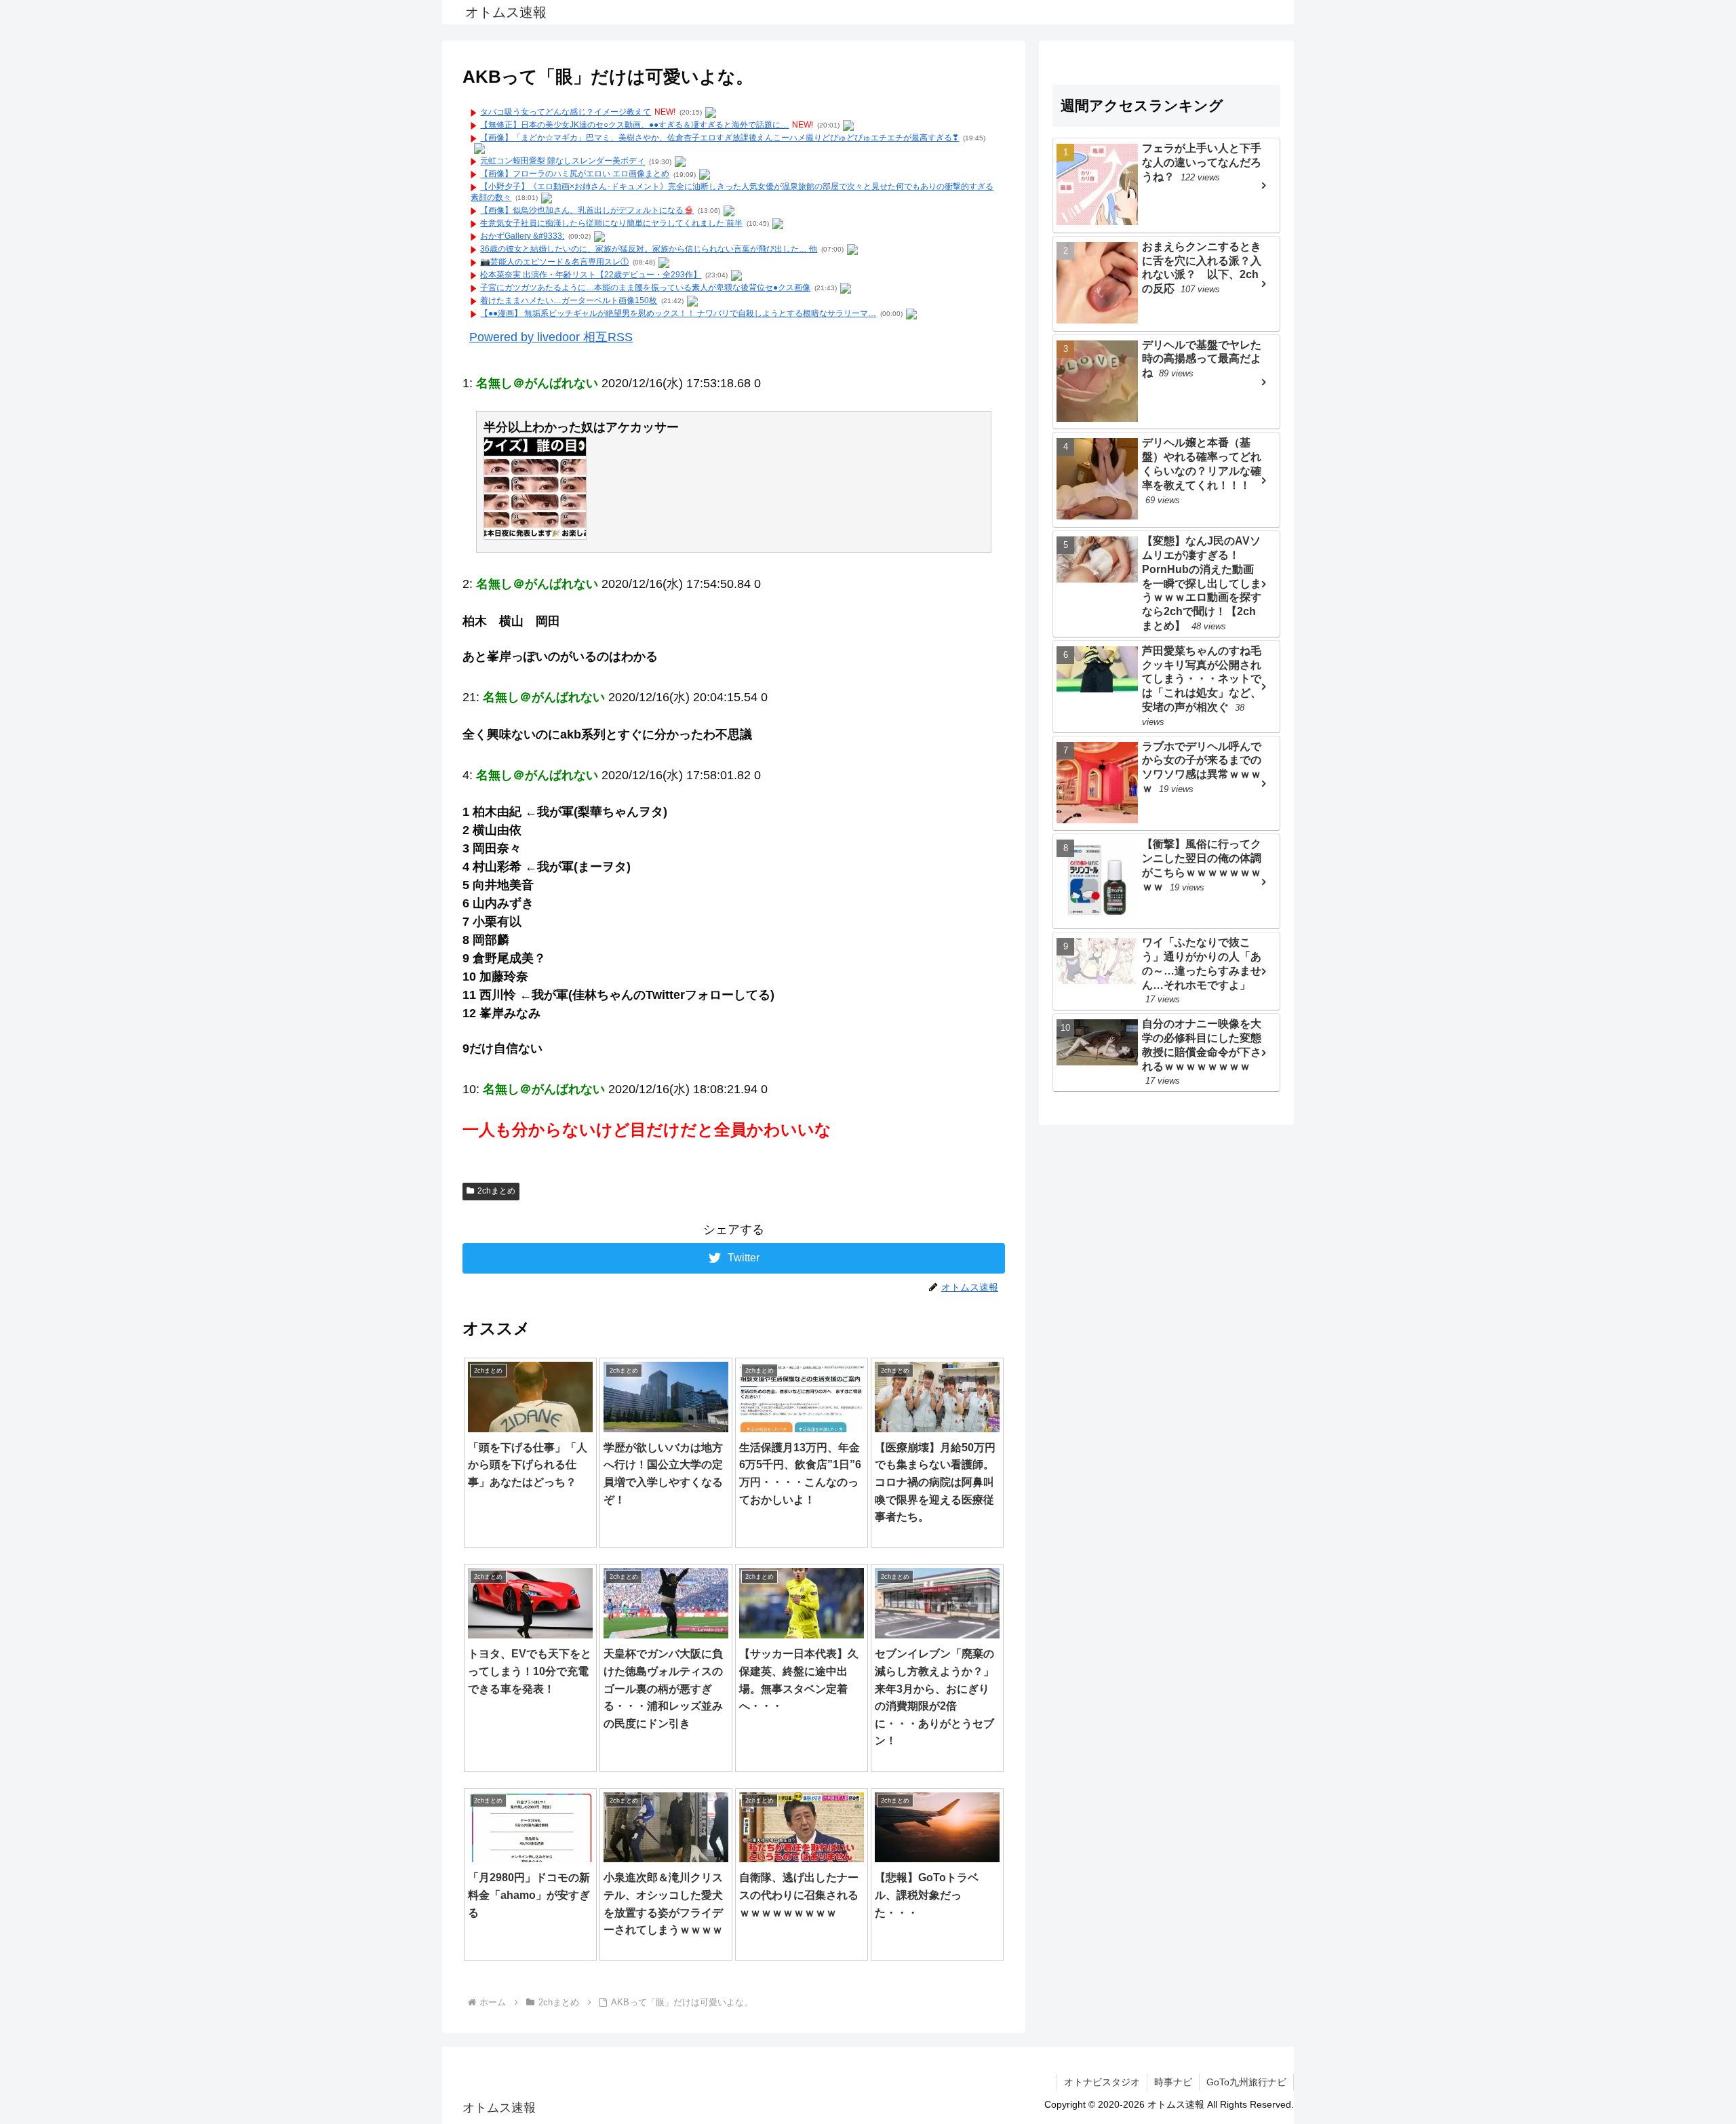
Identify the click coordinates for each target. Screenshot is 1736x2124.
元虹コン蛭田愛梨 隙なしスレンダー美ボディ (563, 161)
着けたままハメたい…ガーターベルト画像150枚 (569, 300)
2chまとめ (496, 1191)
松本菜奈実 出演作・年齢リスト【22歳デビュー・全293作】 (591, 275)
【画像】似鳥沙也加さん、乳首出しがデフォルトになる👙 (587, 210)
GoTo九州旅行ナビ (1246, 2082)
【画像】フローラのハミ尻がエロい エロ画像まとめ (575, 174)
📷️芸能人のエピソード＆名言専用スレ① (554, 262)
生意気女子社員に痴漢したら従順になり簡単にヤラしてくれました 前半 (611, 223)
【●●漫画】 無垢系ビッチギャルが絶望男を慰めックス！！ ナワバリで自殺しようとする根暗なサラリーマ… (678, 313)
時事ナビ (1173, 2082)
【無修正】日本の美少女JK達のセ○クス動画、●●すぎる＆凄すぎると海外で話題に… (634, 125)
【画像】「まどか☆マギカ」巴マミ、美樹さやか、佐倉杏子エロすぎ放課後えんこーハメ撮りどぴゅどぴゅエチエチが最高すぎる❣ (719, 138)
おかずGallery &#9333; (522, 236)
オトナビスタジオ (1102, 2082)
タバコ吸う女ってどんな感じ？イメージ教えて (566, 112)
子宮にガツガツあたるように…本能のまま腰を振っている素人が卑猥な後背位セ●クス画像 (645, 288)
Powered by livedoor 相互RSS (551, 337)
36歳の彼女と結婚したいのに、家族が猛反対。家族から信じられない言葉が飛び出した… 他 (649, 249)
